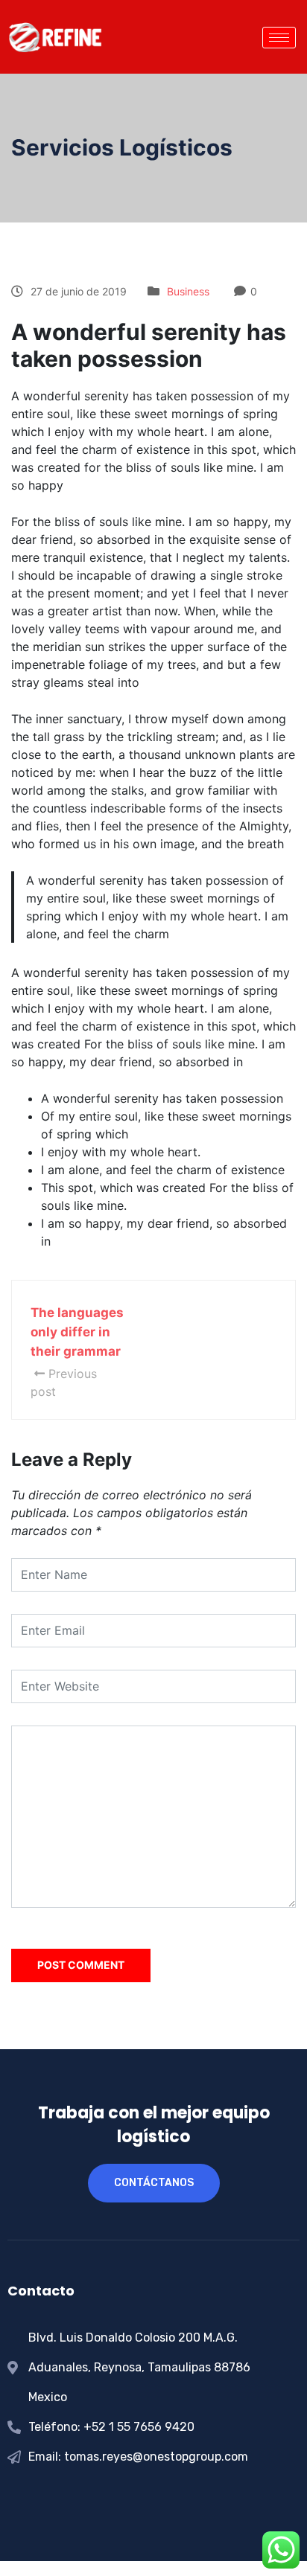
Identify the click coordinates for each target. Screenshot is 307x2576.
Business (188, 291)
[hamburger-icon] (279, 38)
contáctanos (154, 2183)
